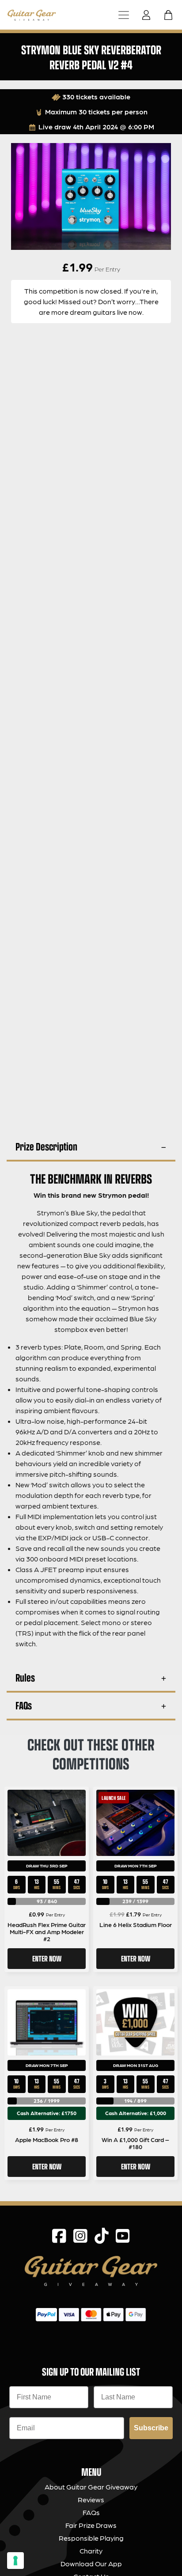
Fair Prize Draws (91, 2525)
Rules (25, 1677)
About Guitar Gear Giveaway (91, 2487)
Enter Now (47, 1958)
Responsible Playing (91, 2538)
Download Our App (91, 2563)
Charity (91, 2551)
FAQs (24, 1705)
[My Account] (149, 15)
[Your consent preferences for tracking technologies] (15, 2561)
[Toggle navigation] (124, 15)
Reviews (91, 2499)
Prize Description (46, 1146)
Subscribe (151, 2428)
